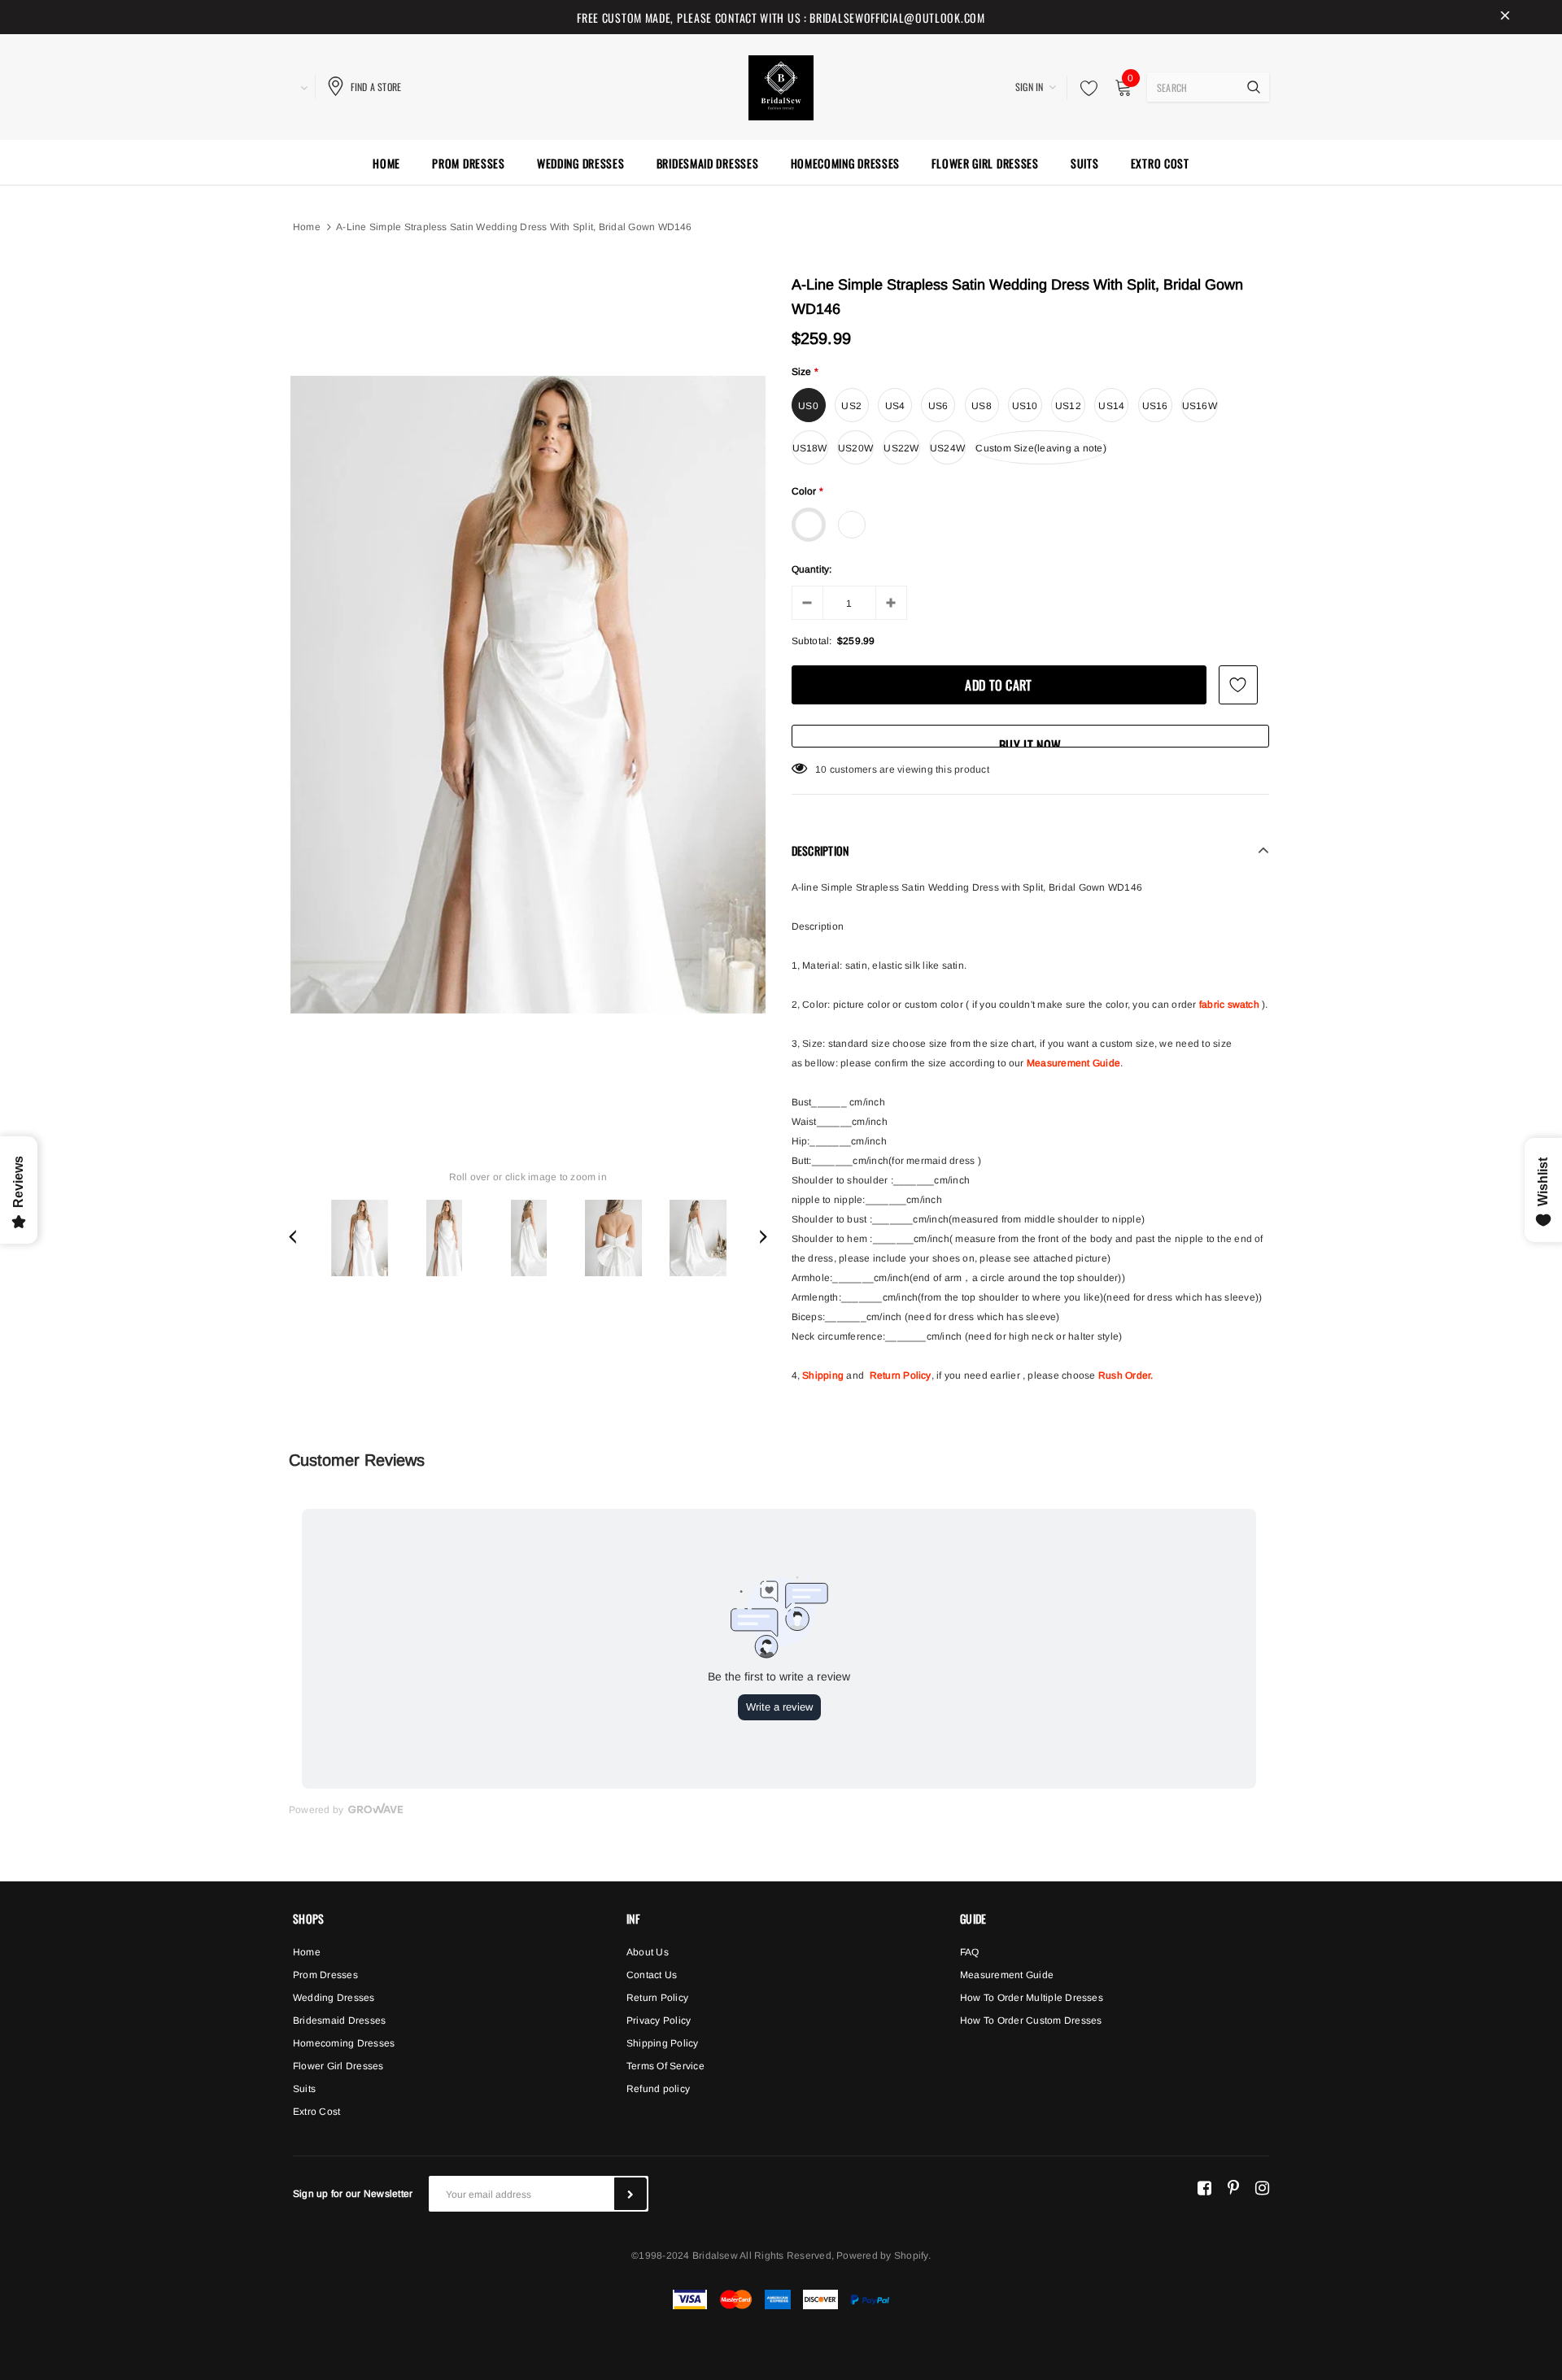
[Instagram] (1262, 2187)
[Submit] (630, 2194)
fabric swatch (1229, 1005)
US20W (855, 448)
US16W (1200, 406)
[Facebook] (1204, 2187)
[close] (1505, 17)
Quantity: (812, 569)
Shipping (823, 1375)
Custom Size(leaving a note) (1041, 448)
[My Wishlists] (1084, 88)
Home (307, 227)
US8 (982, 406)
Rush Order (1124, 1375)
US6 (938, 406)
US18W (810, 448)
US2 (851, 406)
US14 (1111, 406)
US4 (895, 406)
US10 (1025, 406)
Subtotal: (812, 641)
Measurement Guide (1073, 1063)
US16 (1155, 406)
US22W (901, 448)
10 (821, 769)
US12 (1068, 406)
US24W (947, 448)
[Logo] (781, 85)
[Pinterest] (1233, 2187)
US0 (808, 406)
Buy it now (1030, 741)
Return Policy (901, 1375)
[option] (528, 695)
